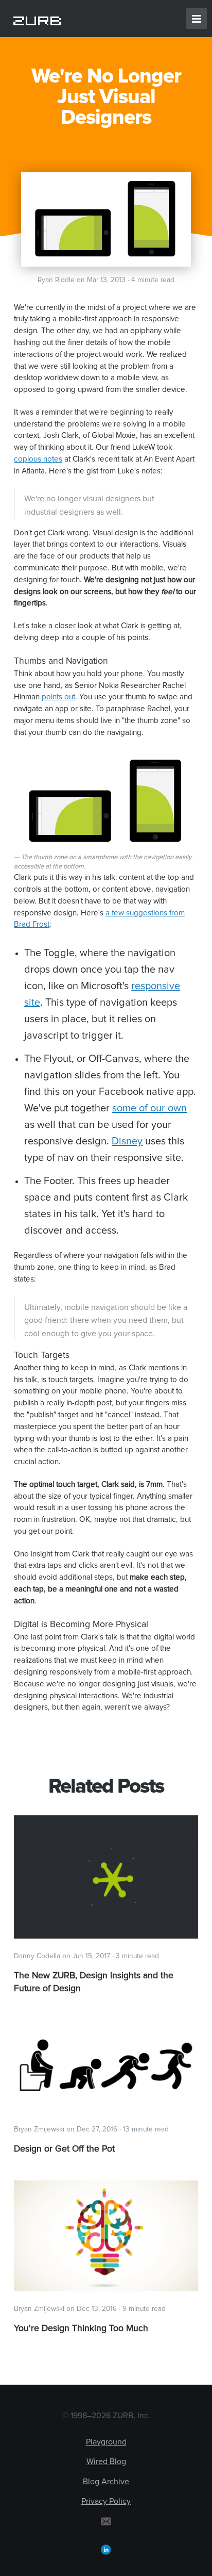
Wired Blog (106, 2462)
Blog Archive (106, 2482)
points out (58, 697)
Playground (106, 2442)
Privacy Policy (106, 2501)
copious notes (38, 459)
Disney (127, 1141)
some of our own (149, 1108)
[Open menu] (197, 19)
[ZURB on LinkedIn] (106, 2549)
